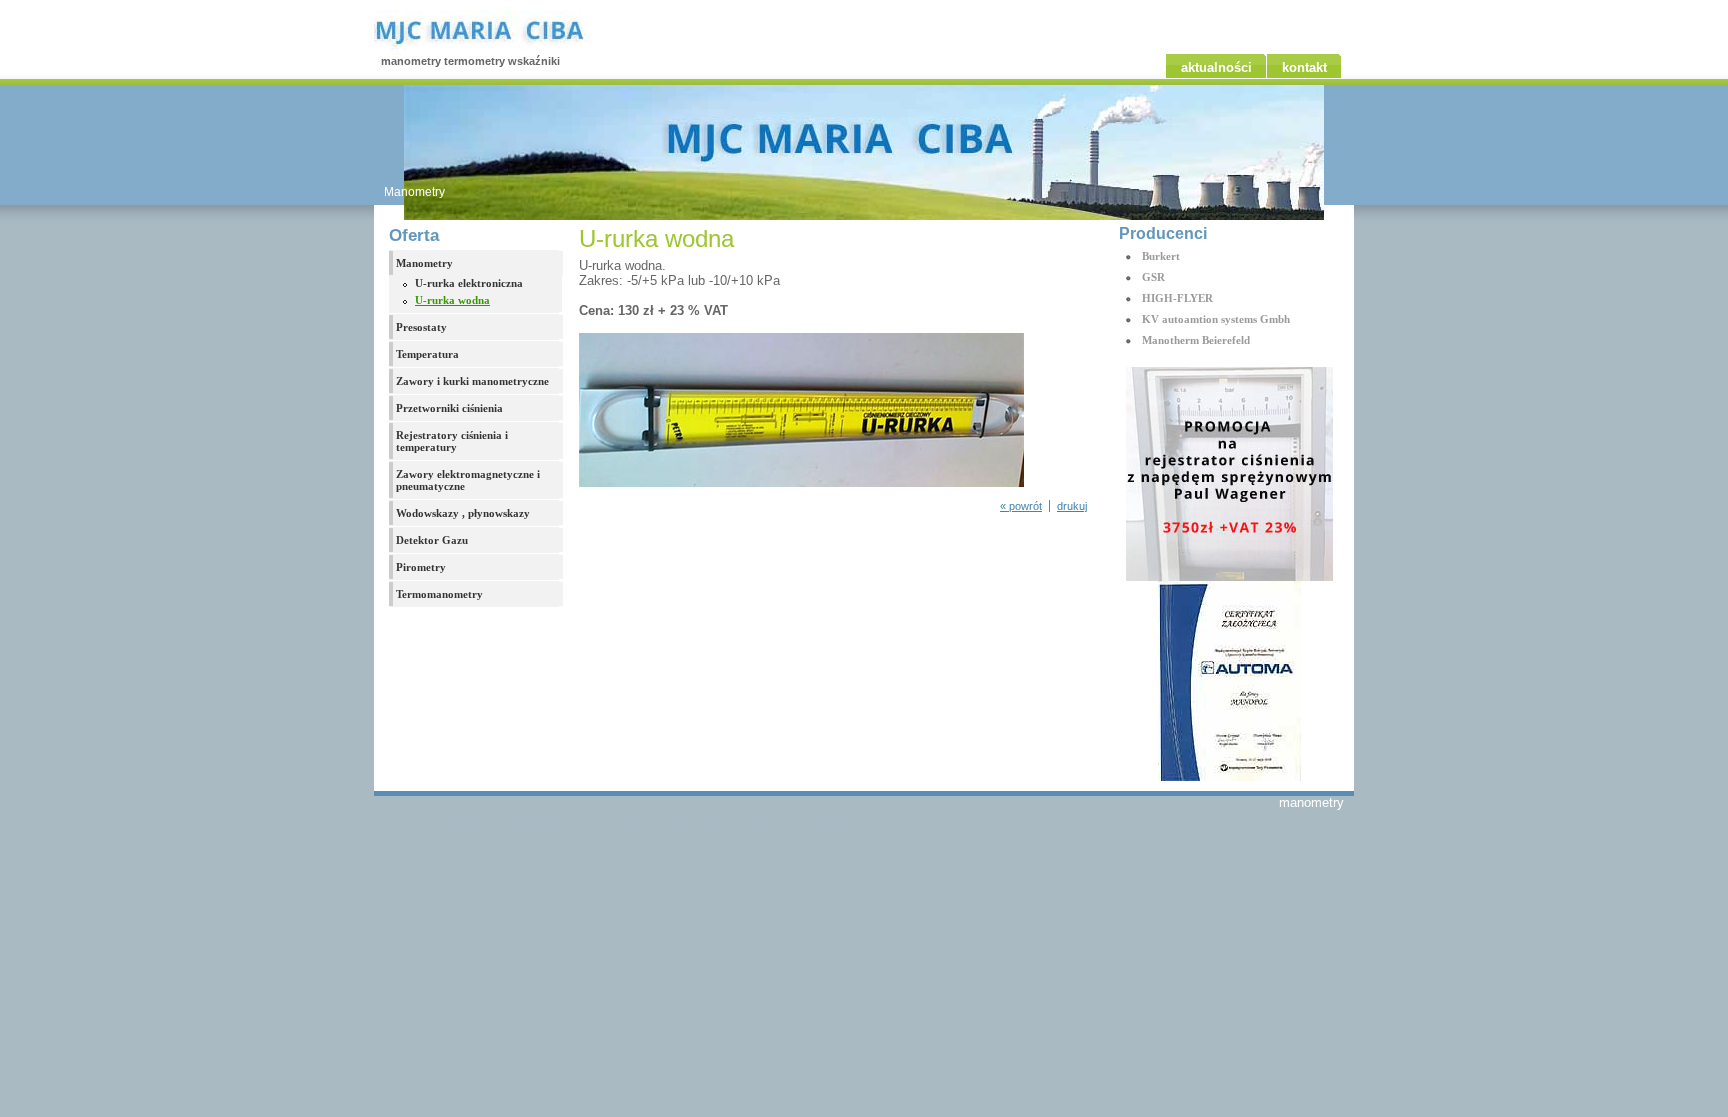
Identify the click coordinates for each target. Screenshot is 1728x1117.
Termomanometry (439, 594)
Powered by (681, 819)
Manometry (414, 192)
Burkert (1161, 256)
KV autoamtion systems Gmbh (1216, 319)
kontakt (1304, 67)
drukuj (1072, 506)
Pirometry (421, 567)
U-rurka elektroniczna (469, 283)
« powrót (1021, 506)
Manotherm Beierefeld (1196, 340)
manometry (1311, 803)
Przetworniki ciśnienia (449, 408)
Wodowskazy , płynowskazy (463, 513)
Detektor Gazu (432, 540)
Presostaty (421, 327)
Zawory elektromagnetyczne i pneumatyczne (468, 480)
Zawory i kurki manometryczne (472, 381)
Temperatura (427, 354)
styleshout (826, 819)
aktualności (1216, 67)
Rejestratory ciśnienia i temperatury (452, 441)
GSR (1153, 277)
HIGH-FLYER (1177, 298)
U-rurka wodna (452, 300)
